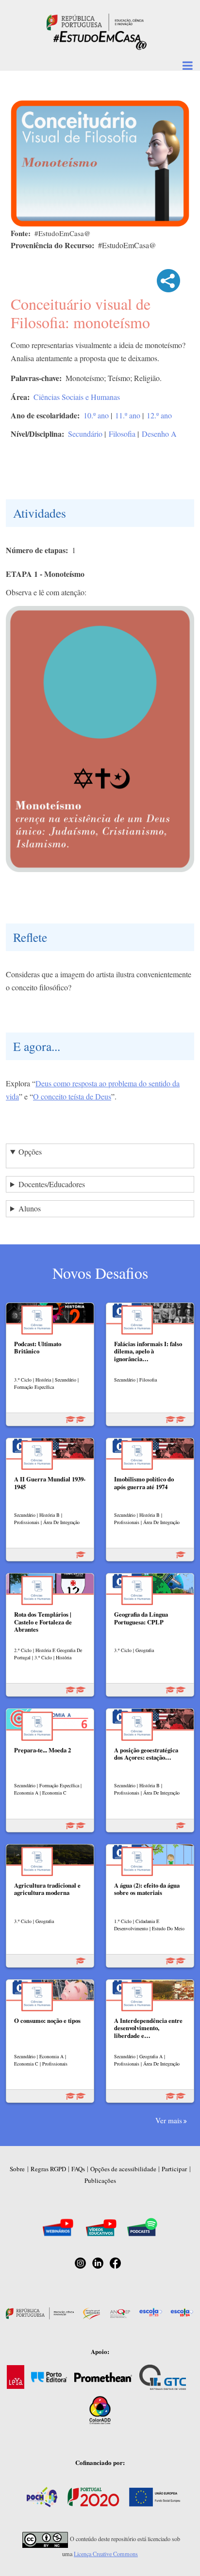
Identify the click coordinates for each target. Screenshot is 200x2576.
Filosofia (122, 434)
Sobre (17, 2169)
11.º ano (128, 415)
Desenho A (159, 434)
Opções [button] (30, 1152)
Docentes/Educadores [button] (52, 1184)
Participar (174, 2169)
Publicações (100, 2180)
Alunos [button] (30, 1208)
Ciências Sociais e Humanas (77, 397)
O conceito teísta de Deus (72, 1096)
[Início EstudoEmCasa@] (95, 21)
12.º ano (159, 415)
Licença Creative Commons (106, 2554)
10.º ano (96, 415)
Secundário (85, 434)
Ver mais (169, 2120)
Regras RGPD (48, 2169)
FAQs (78, 2169)
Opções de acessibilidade (123, 2169)
